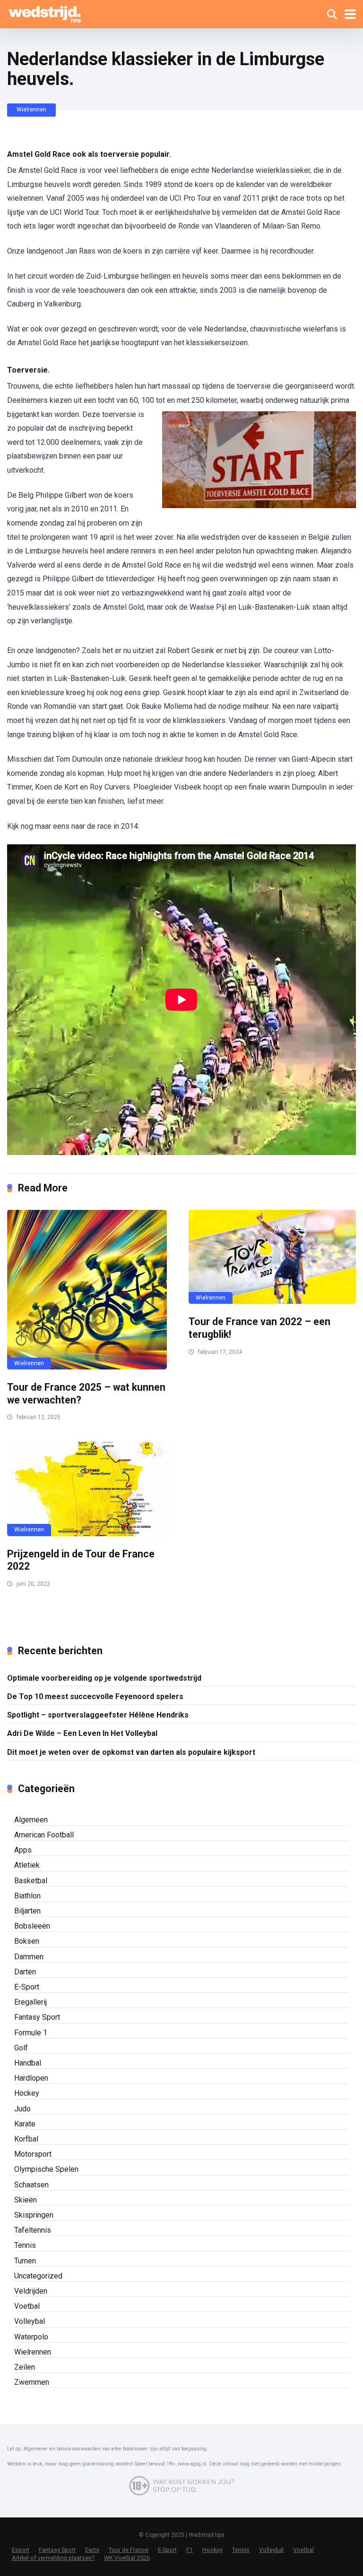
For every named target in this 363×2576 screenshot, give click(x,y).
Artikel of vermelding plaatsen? (53, 2558)
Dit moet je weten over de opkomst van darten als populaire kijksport (131, 1752)
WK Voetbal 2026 (127, 2558)
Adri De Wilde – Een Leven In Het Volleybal (82, 1733)
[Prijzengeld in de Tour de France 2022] (91, 1489)
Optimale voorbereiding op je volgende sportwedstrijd (104, 1678)
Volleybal (30, 2321)
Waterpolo (31, 2337)
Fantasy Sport (37, 2017)
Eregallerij (30, 2002)
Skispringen (34, 2215)
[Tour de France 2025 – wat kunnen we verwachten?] (91, 1290)
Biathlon (27, 1896)
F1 (190, 2550)
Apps (23, 1850)
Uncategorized (38, 2276)
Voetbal (27, 2306)
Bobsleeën (32, 1926)
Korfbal (26, 2139)
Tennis (25, 2245)
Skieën (26, 2200)
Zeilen (25, 2367)
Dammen (29, 1957)
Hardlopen (31, 2078)
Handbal (28, 2063)
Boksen (27, 1941)
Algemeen (31, 1820)
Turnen (25, 2261)
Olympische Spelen (46, 2169)
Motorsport (33, 2154)
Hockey (27, 2093)
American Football (44, 1835)
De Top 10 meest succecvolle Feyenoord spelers (95, 1696)
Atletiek (27, 1865)
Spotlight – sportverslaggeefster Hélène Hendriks (98, 1715)
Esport (21, 2550)
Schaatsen (31, 2185)
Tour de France (129, 2550)
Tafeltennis (33, 2230)
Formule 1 (31, 2033)
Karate (25, 2124)
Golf (21, 2048)
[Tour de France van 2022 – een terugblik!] (272, 1257)
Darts (92, 2550)
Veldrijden (31, 2291)
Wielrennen (31, 110)
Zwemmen (32, 2382)
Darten (25, 1972)
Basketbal (31, 1881)
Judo (22, 2109)
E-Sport (27, 1987)
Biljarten (27, 1911)
